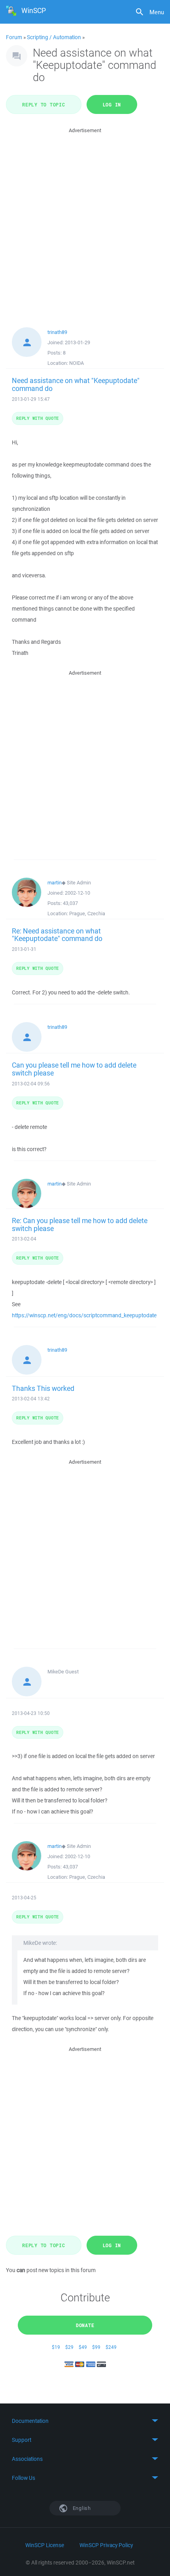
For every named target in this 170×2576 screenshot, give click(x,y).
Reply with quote (38, 418)
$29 (69, 2347)
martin (55, 883)
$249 (111, 2347)
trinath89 (57, 332)
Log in (112, 104)
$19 (56, 2347)
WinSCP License (45, 2545)
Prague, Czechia (87, 913)
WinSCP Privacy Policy (106, 2545)
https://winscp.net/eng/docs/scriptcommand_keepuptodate (84, 1315)
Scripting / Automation (54, 37)
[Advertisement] (85, 220)
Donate (85, 2325)
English (81, 2508)
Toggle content (85, 2421)
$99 (96, 2347)
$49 (83, 2347)
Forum (14, 37)
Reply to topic (44, 104)
